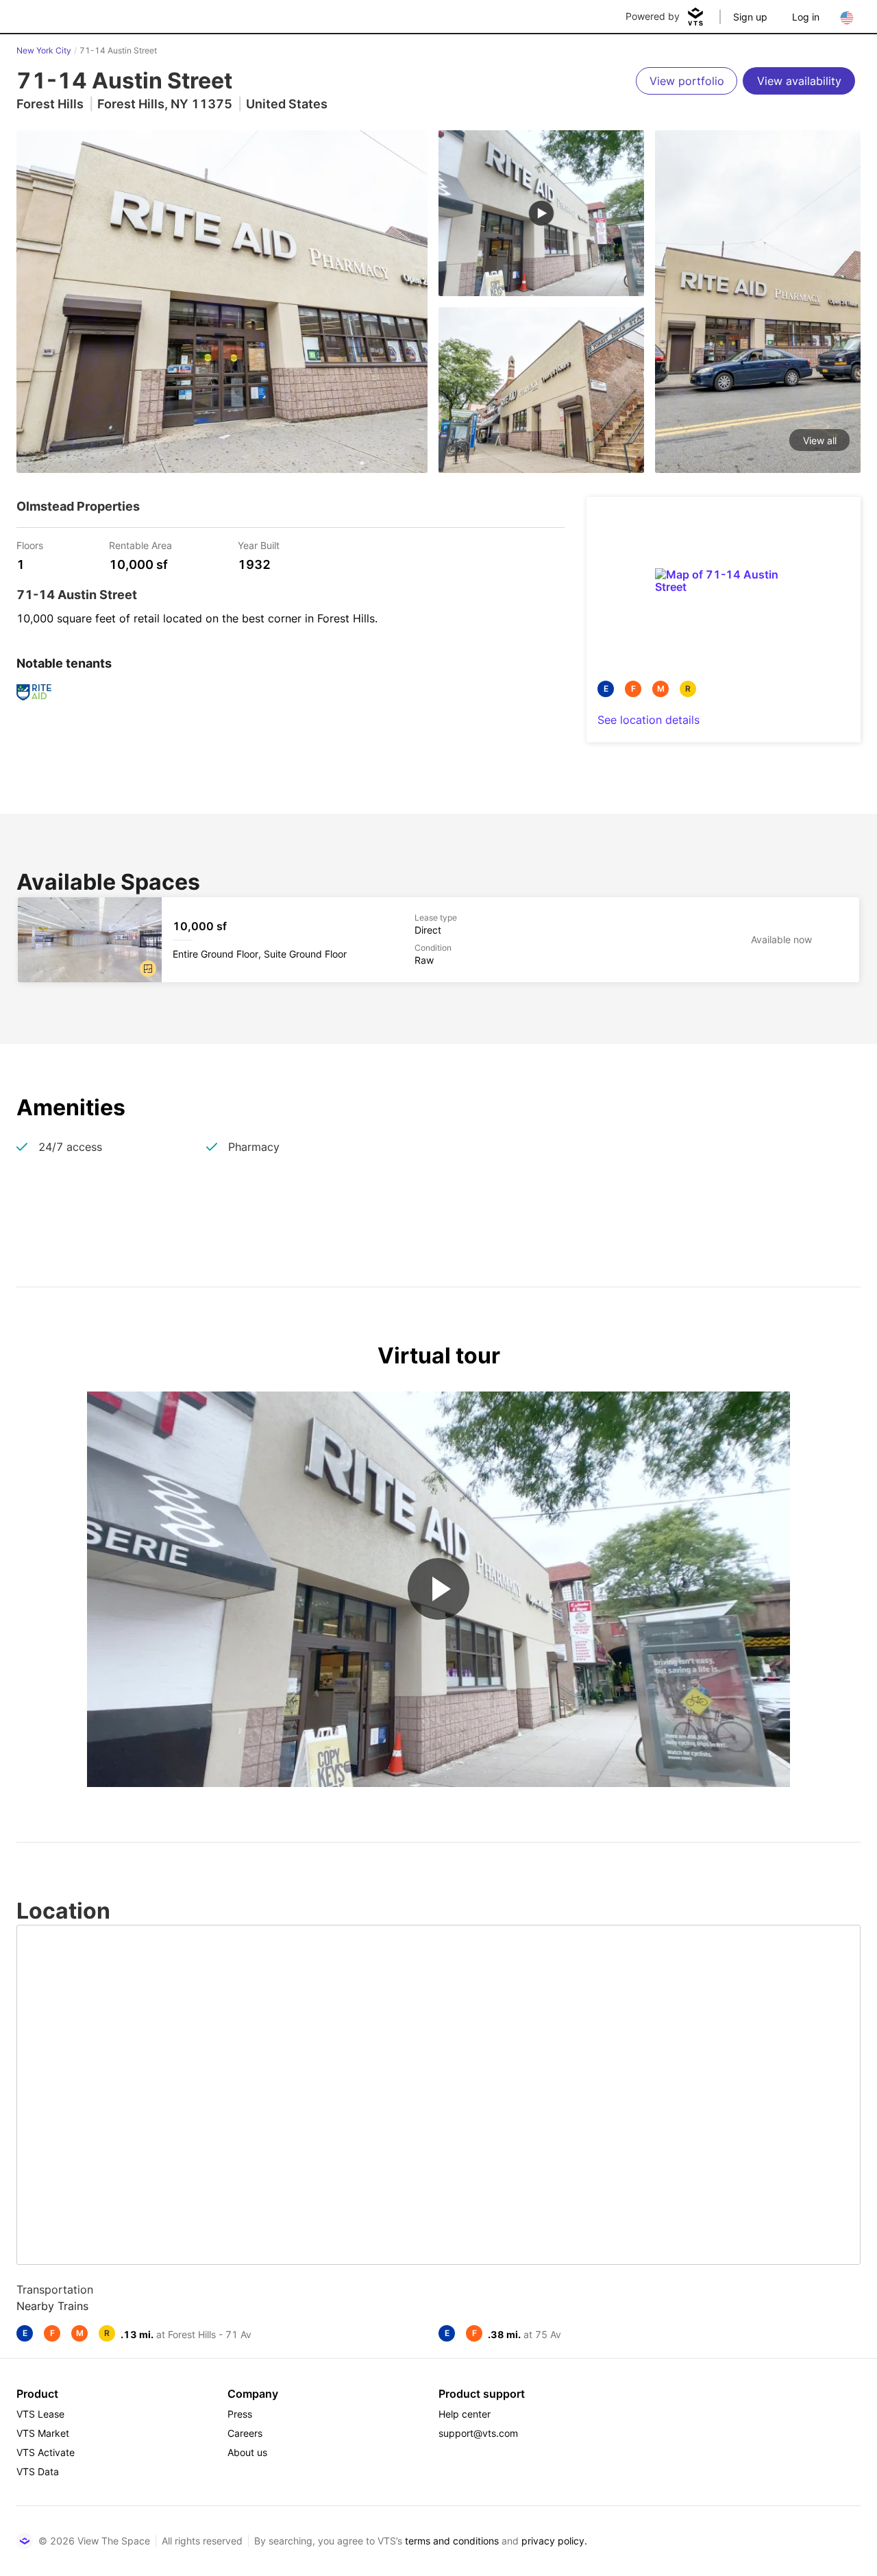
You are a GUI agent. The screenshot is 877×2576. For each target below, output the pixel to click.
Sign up (750, 17)
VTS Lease (40, 2414)
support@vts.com (478, 2433)
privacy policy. (554, 2541)
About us (247, 2452)
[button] (148, 969)
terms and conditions (452, 2541)
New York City (44, 50)
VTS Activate (46, 2452)
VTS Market (43, 2433)
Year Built (259, 545)
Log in (806, 17)
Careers (245, 2433)
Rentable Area (140, 545)
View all (820, 440)
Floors (30, 545)
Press (240, 2414)
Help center (465, 2414)
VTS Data (38, 2471)
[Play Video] (438, 1589)
